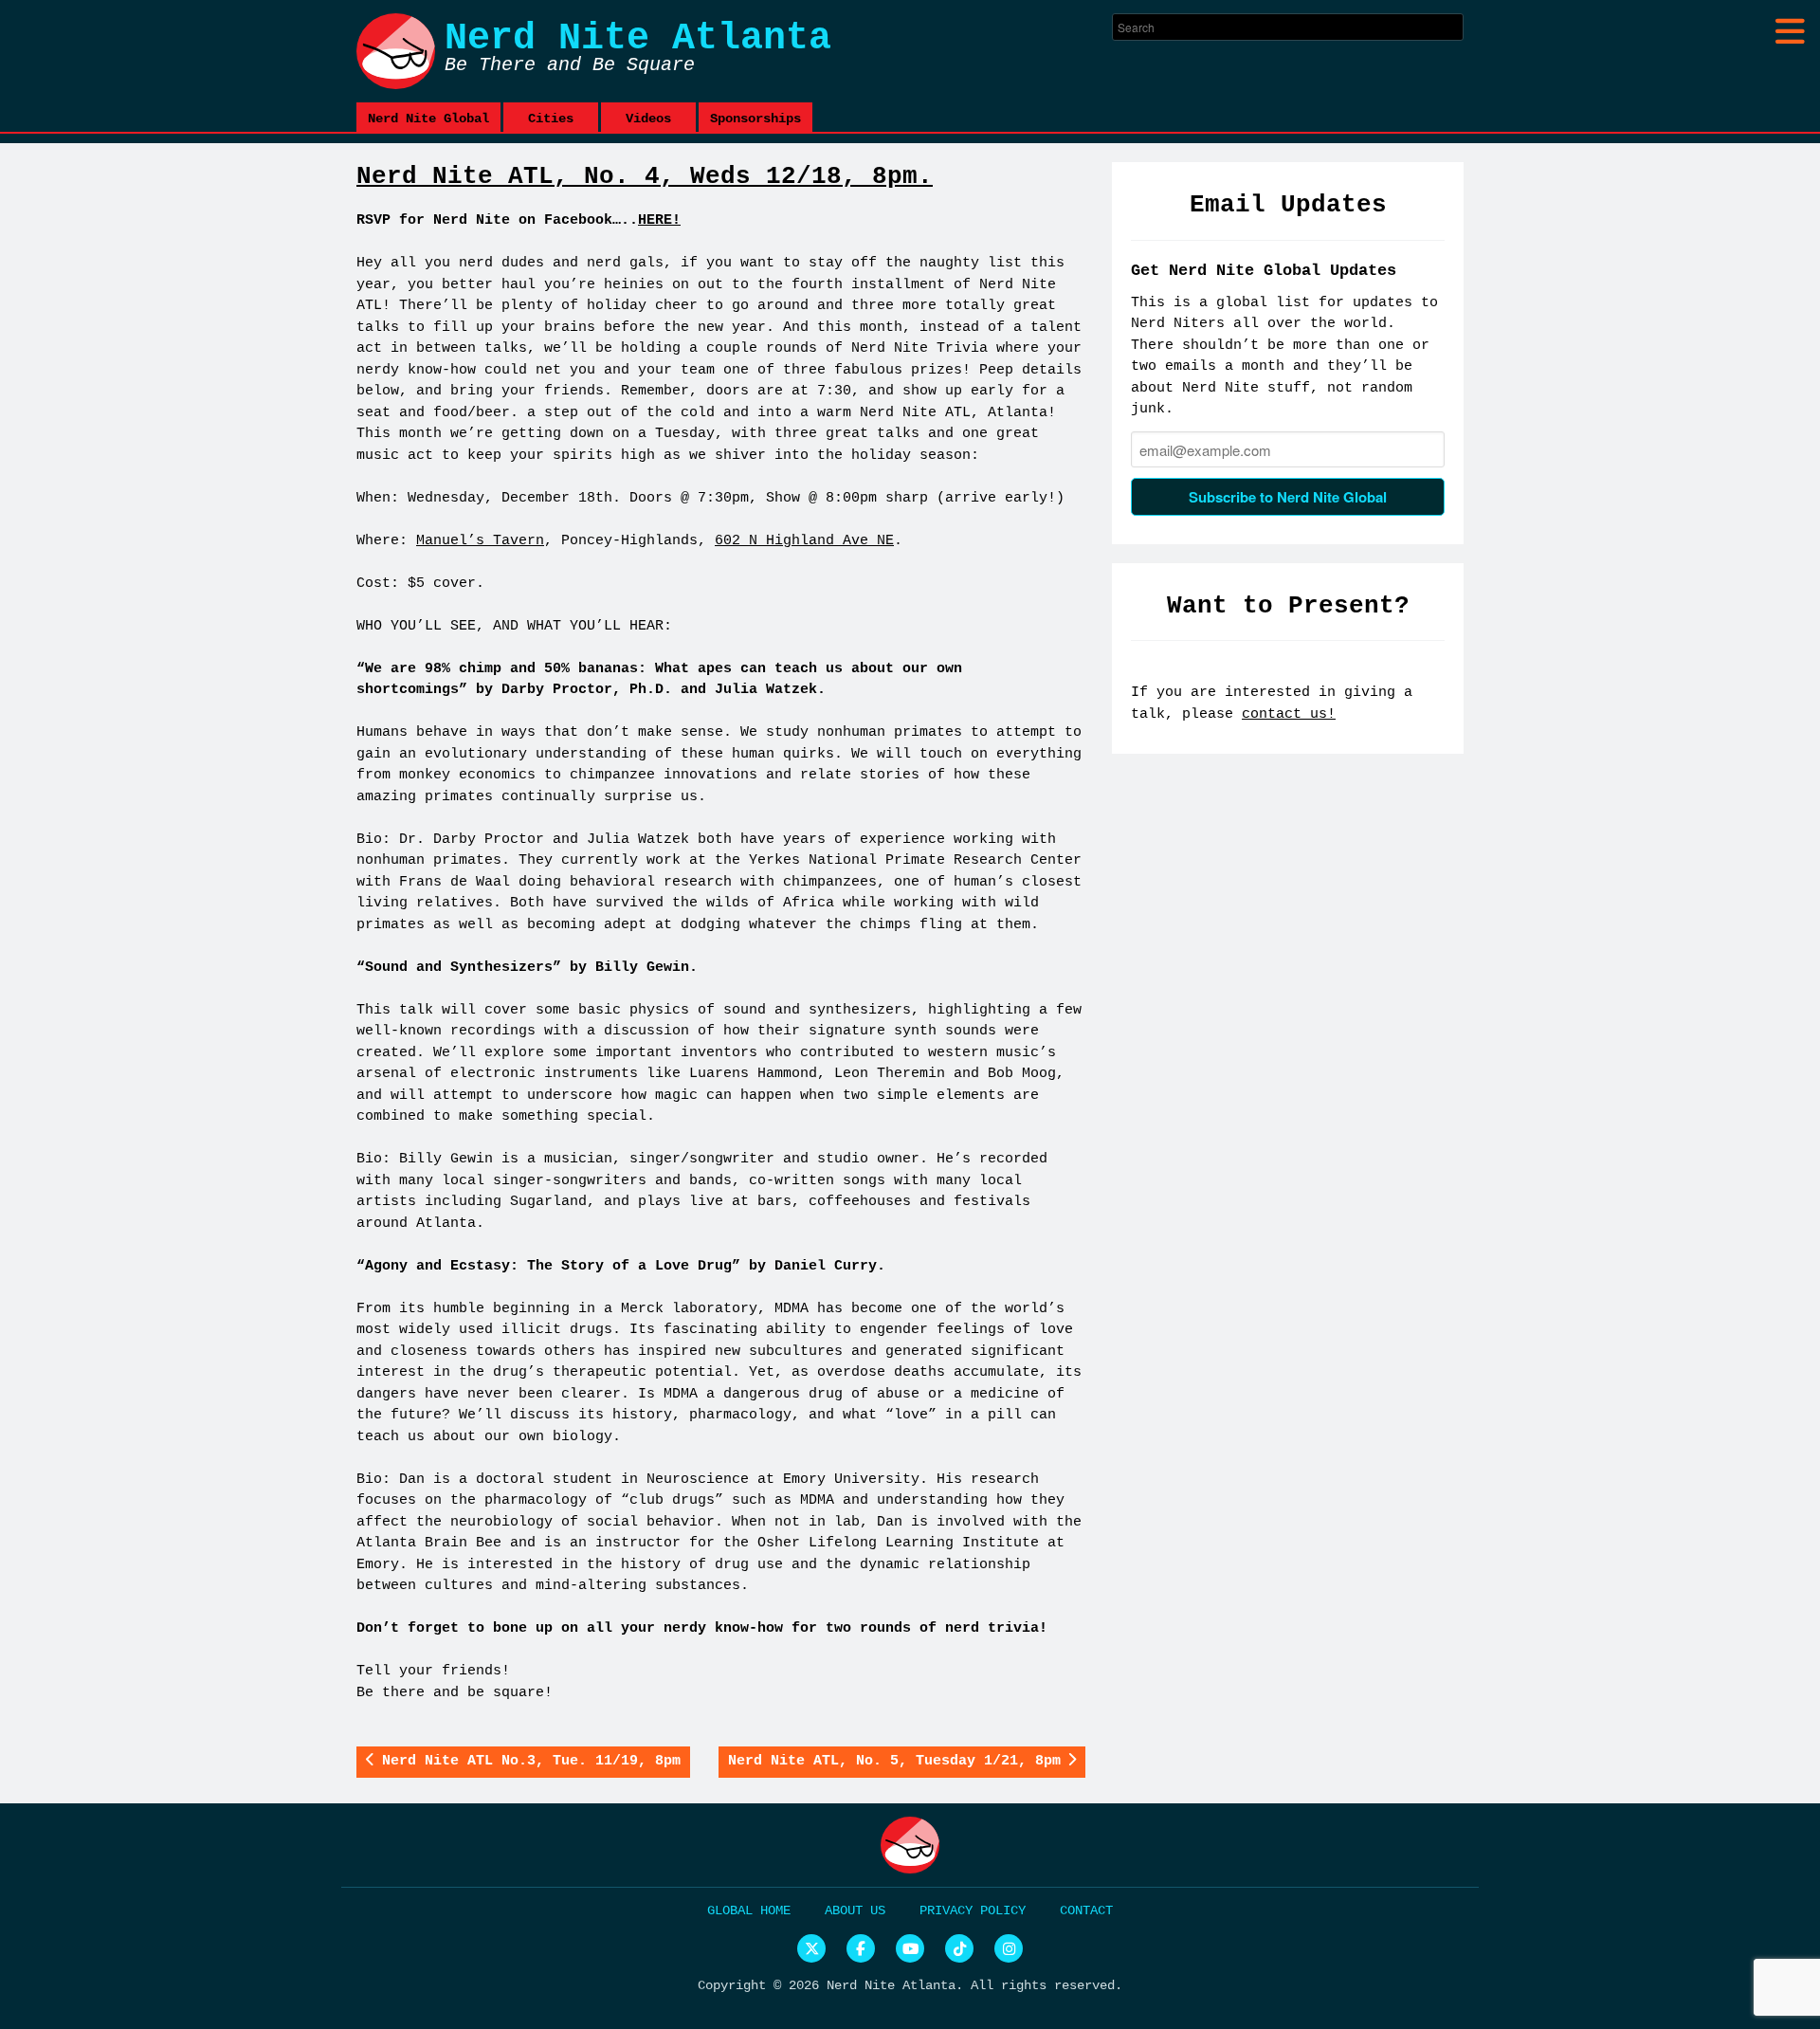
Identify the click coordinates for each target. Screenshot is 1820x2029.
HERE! (659, 220)
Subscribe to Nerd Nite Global (1288, 497)
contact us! (1289, 714)
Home (775, 1910)
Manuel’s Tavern (480, 541)
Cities (551, 119)
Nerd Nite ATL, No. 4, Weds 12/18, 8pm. (645, 176)
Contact (1086, 1910)
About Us (855, 1910)
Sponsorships (755, 119)
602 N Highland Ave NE (804, 541)
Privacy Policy (973, 1910)
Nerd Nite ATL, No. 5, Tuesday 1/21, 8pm (894, 1761)
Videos (648, 119)
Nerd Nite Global (428, 119)
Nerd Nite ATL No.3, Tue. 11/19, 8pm (531, 1761)
